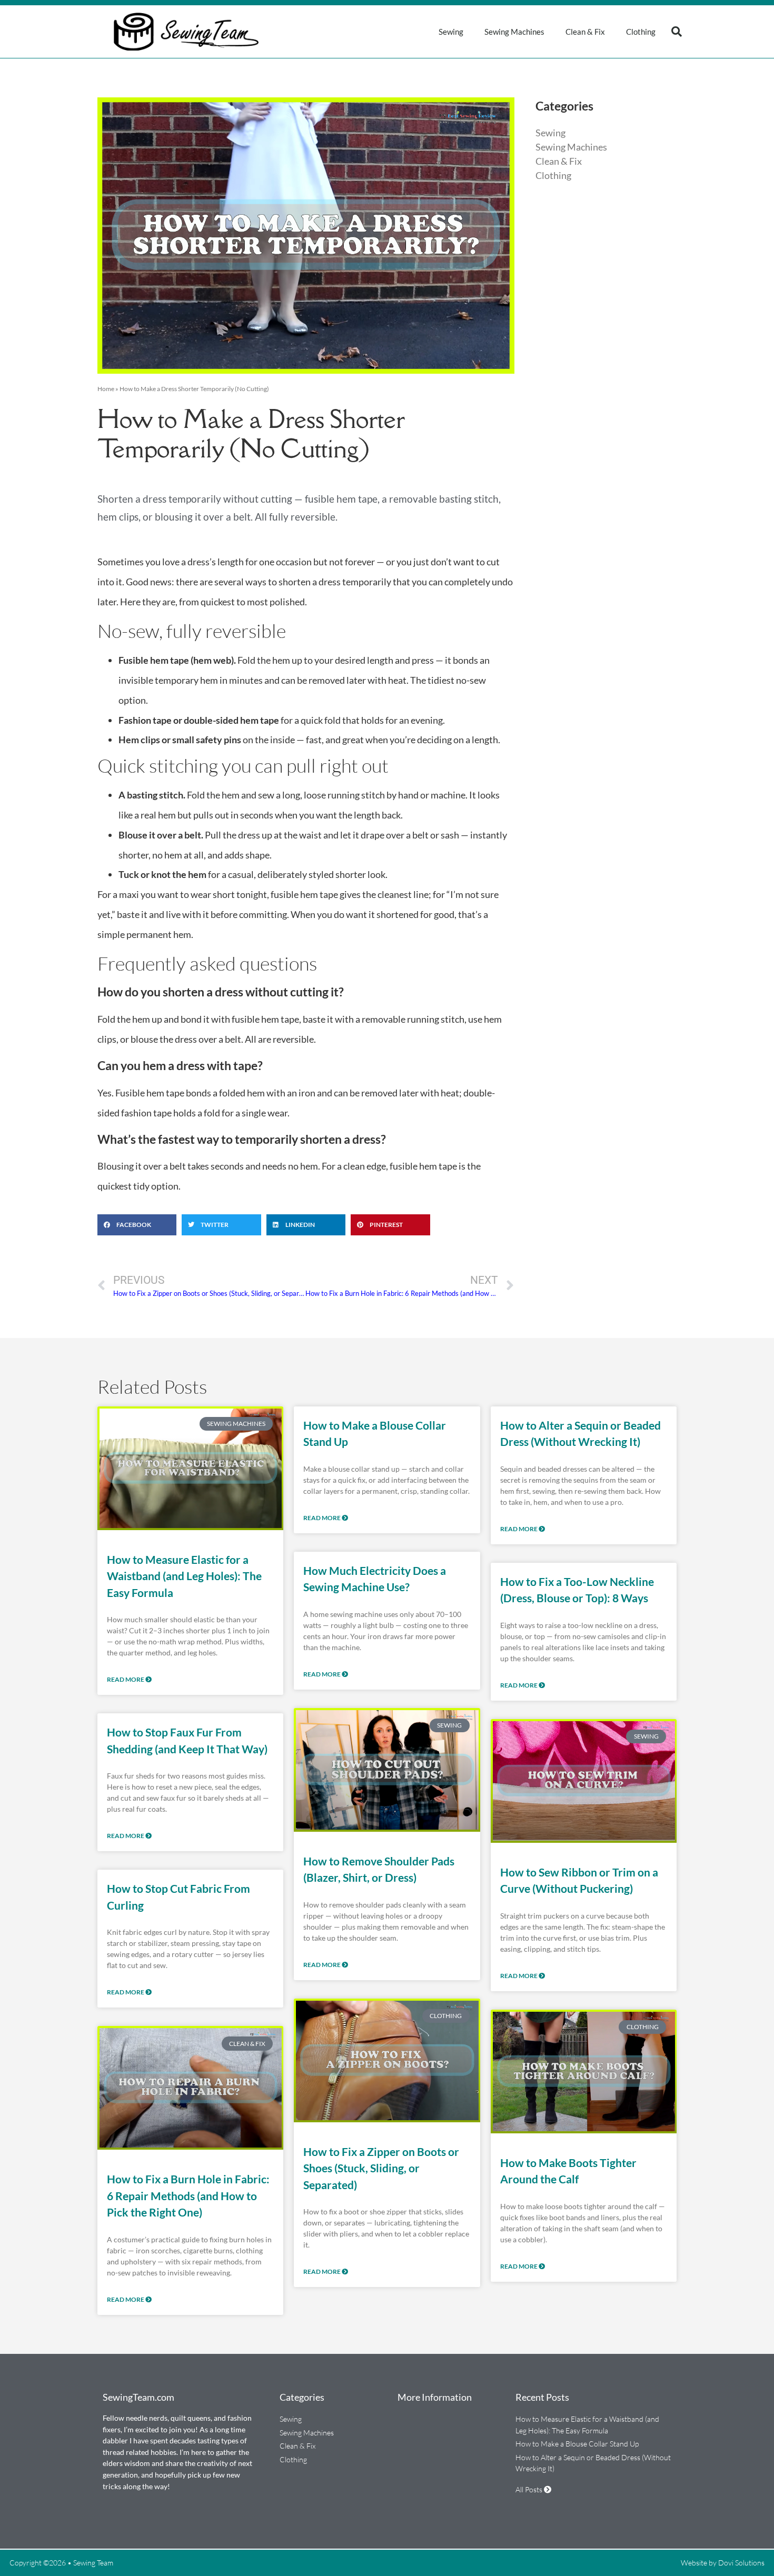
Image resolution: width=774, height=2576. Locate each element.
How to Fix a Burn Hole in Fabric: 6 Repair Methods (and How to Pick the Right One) (188, 2195)
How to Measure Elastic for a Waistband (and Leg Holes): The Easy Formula (184, 1576)
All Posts (530, 2489)
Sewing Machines (514, 32)
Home (106, 389)
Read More (126, 1679)
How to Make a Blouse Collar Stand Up (577, 2444)
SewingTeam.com (138, 2397)
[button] (677, 32)
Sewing (451, 32)
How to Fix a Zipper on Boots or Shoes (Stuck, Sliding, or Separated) (381, 2168)
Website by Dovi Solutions (723, 2563)
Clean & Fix (585, 32)
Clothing (641, 32)
